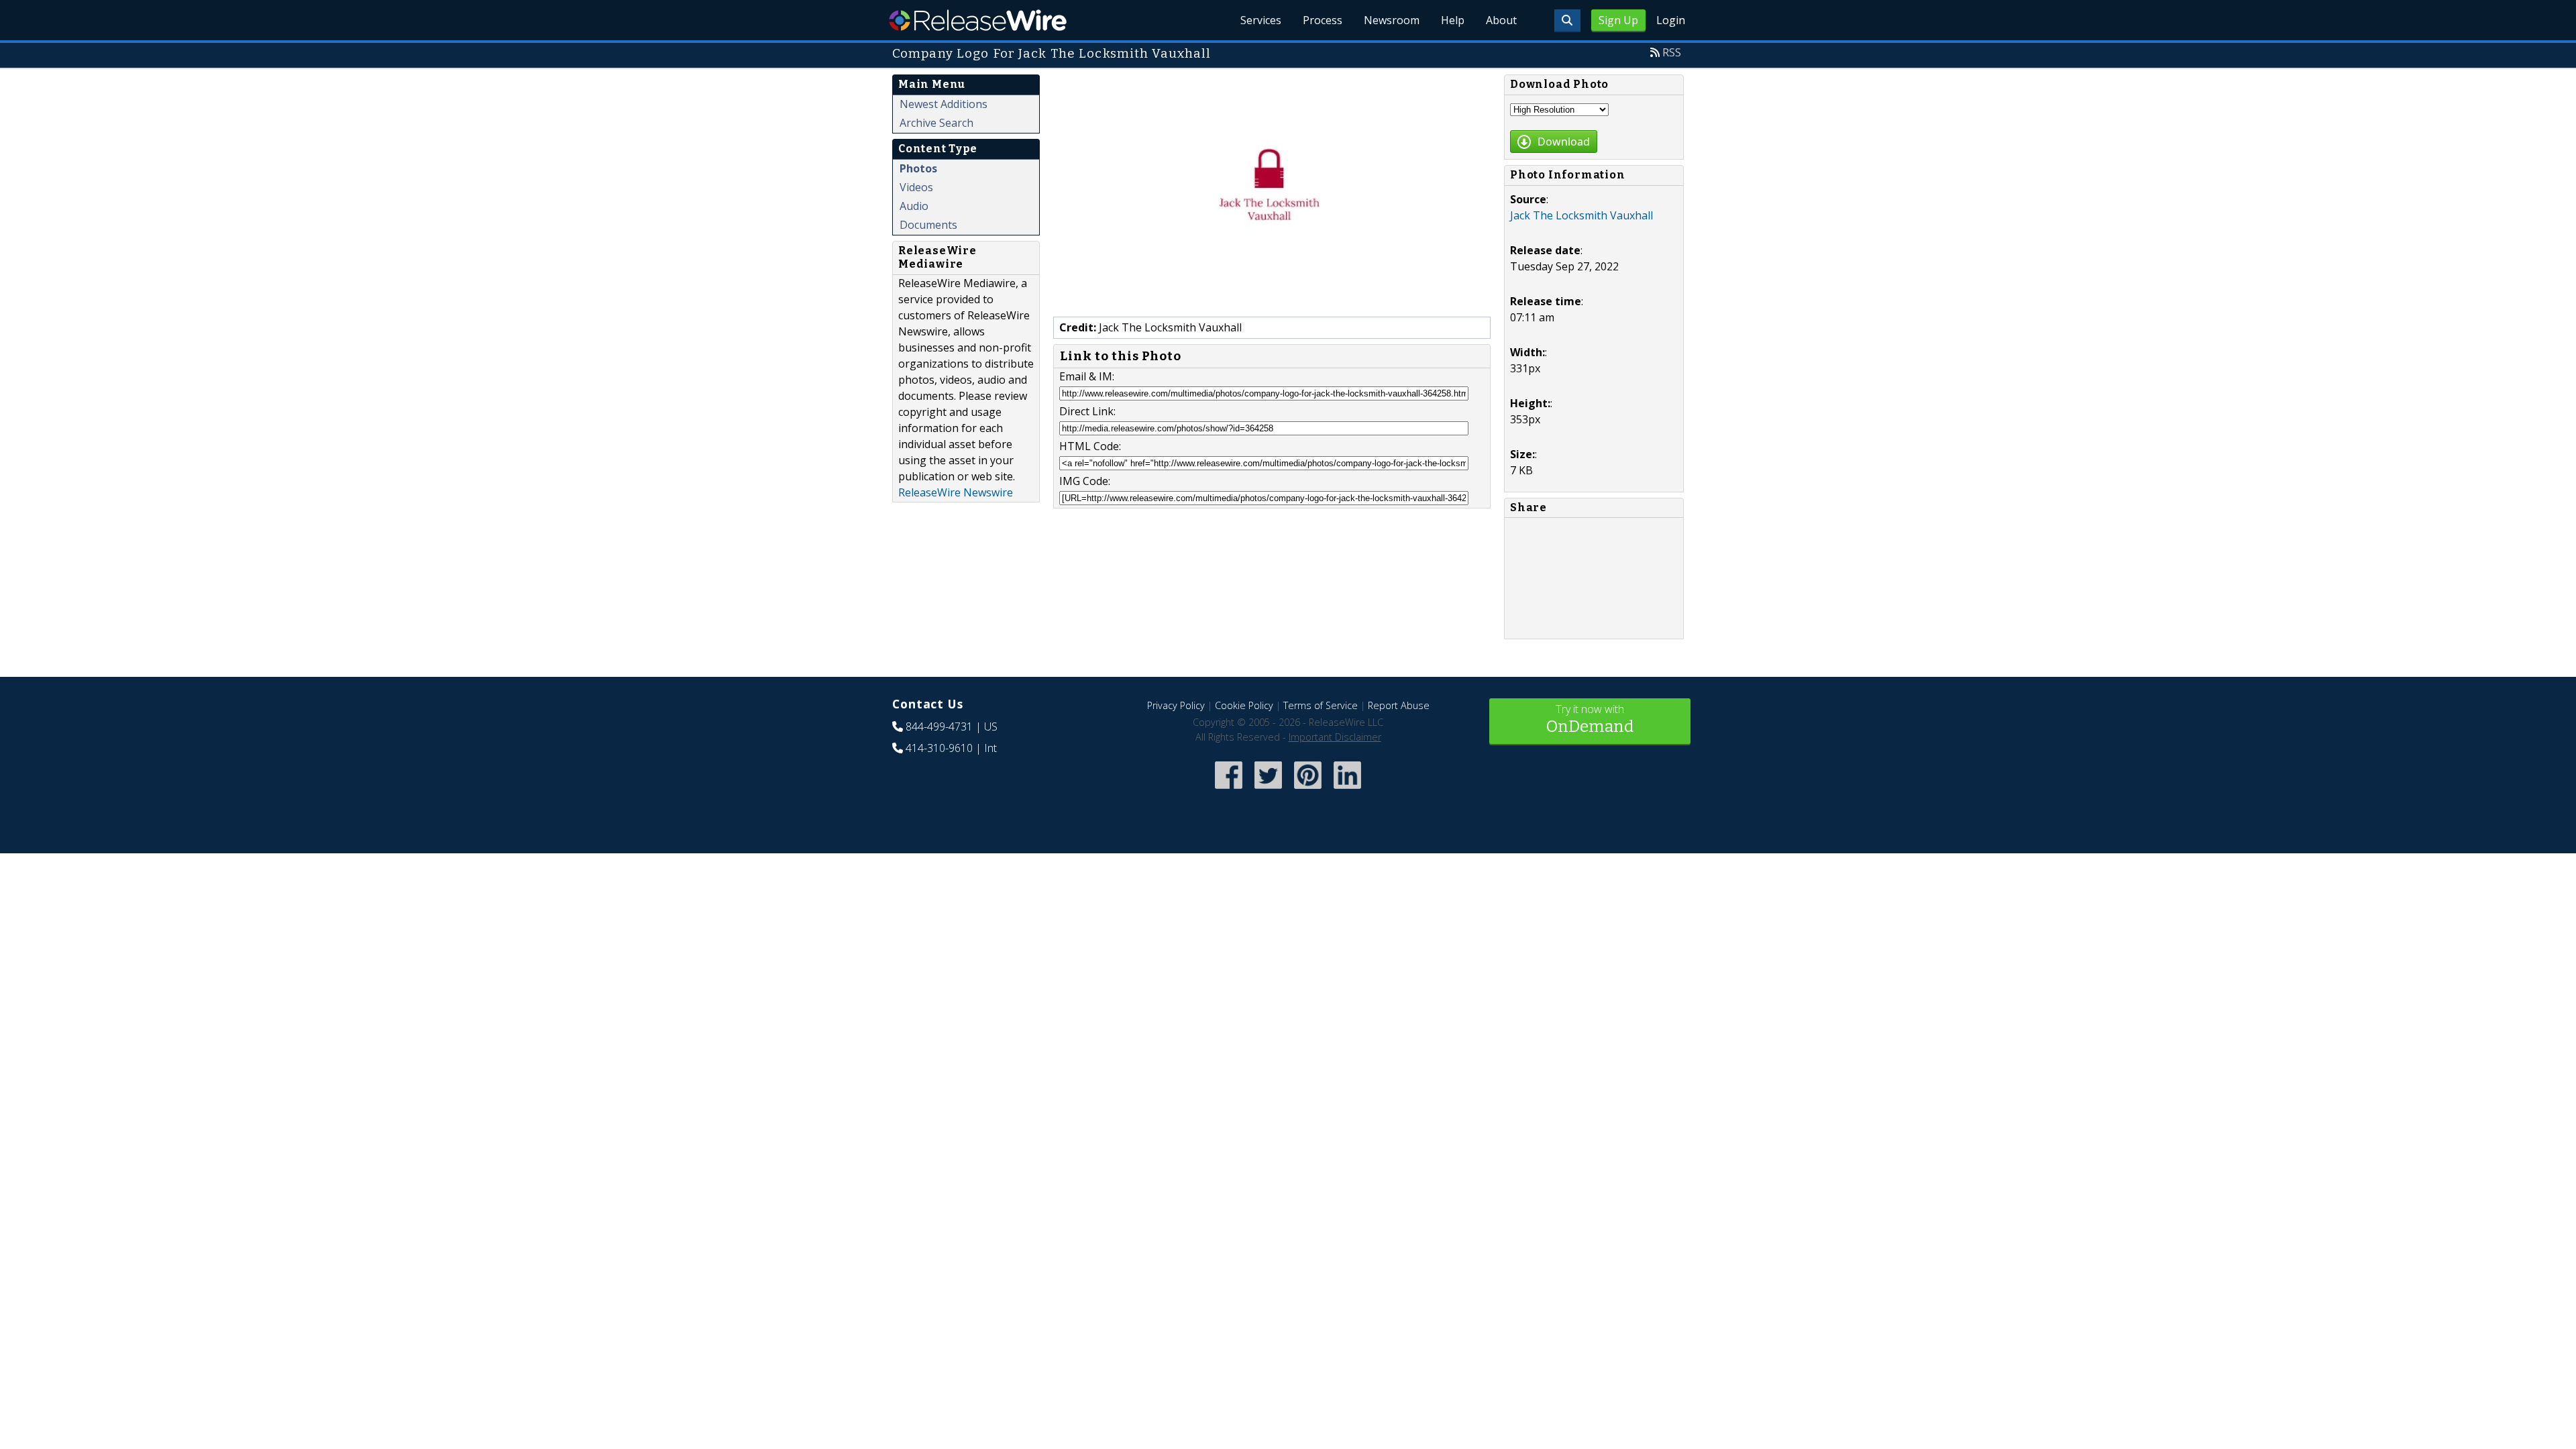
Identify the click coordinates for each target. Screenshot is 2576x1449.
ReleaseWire (978, 20)
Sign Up (1618, 20)
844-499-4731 (939, 727)
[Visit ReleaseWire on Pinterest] (1308, 790)
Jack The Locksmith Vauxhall (1581, 215)
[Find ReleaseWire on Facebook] (1229, 790)
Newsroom (1392, 20)
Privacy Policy (1176, 705)
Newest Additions (944, 104)
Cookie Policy (1244, 705)
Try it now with (1590, 719)
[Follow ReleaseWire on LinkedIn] (1347, 790)
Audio (914, 206)
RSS (1672, 52)
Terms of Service (1321, 705)
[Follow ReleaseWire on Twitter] (1268, 790)
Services (1261, 20)
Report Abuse (1399, 705)
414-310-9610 (939, 748)
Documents (928, 225)
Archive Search (936, 123)
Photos (918, 168)
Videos (916, 187)
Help (1453, 20)
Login (1671, 20)
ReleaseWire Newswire (956, 492)
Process (1323, 20)
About (1501, 20)
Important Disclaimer (1335, 737)
